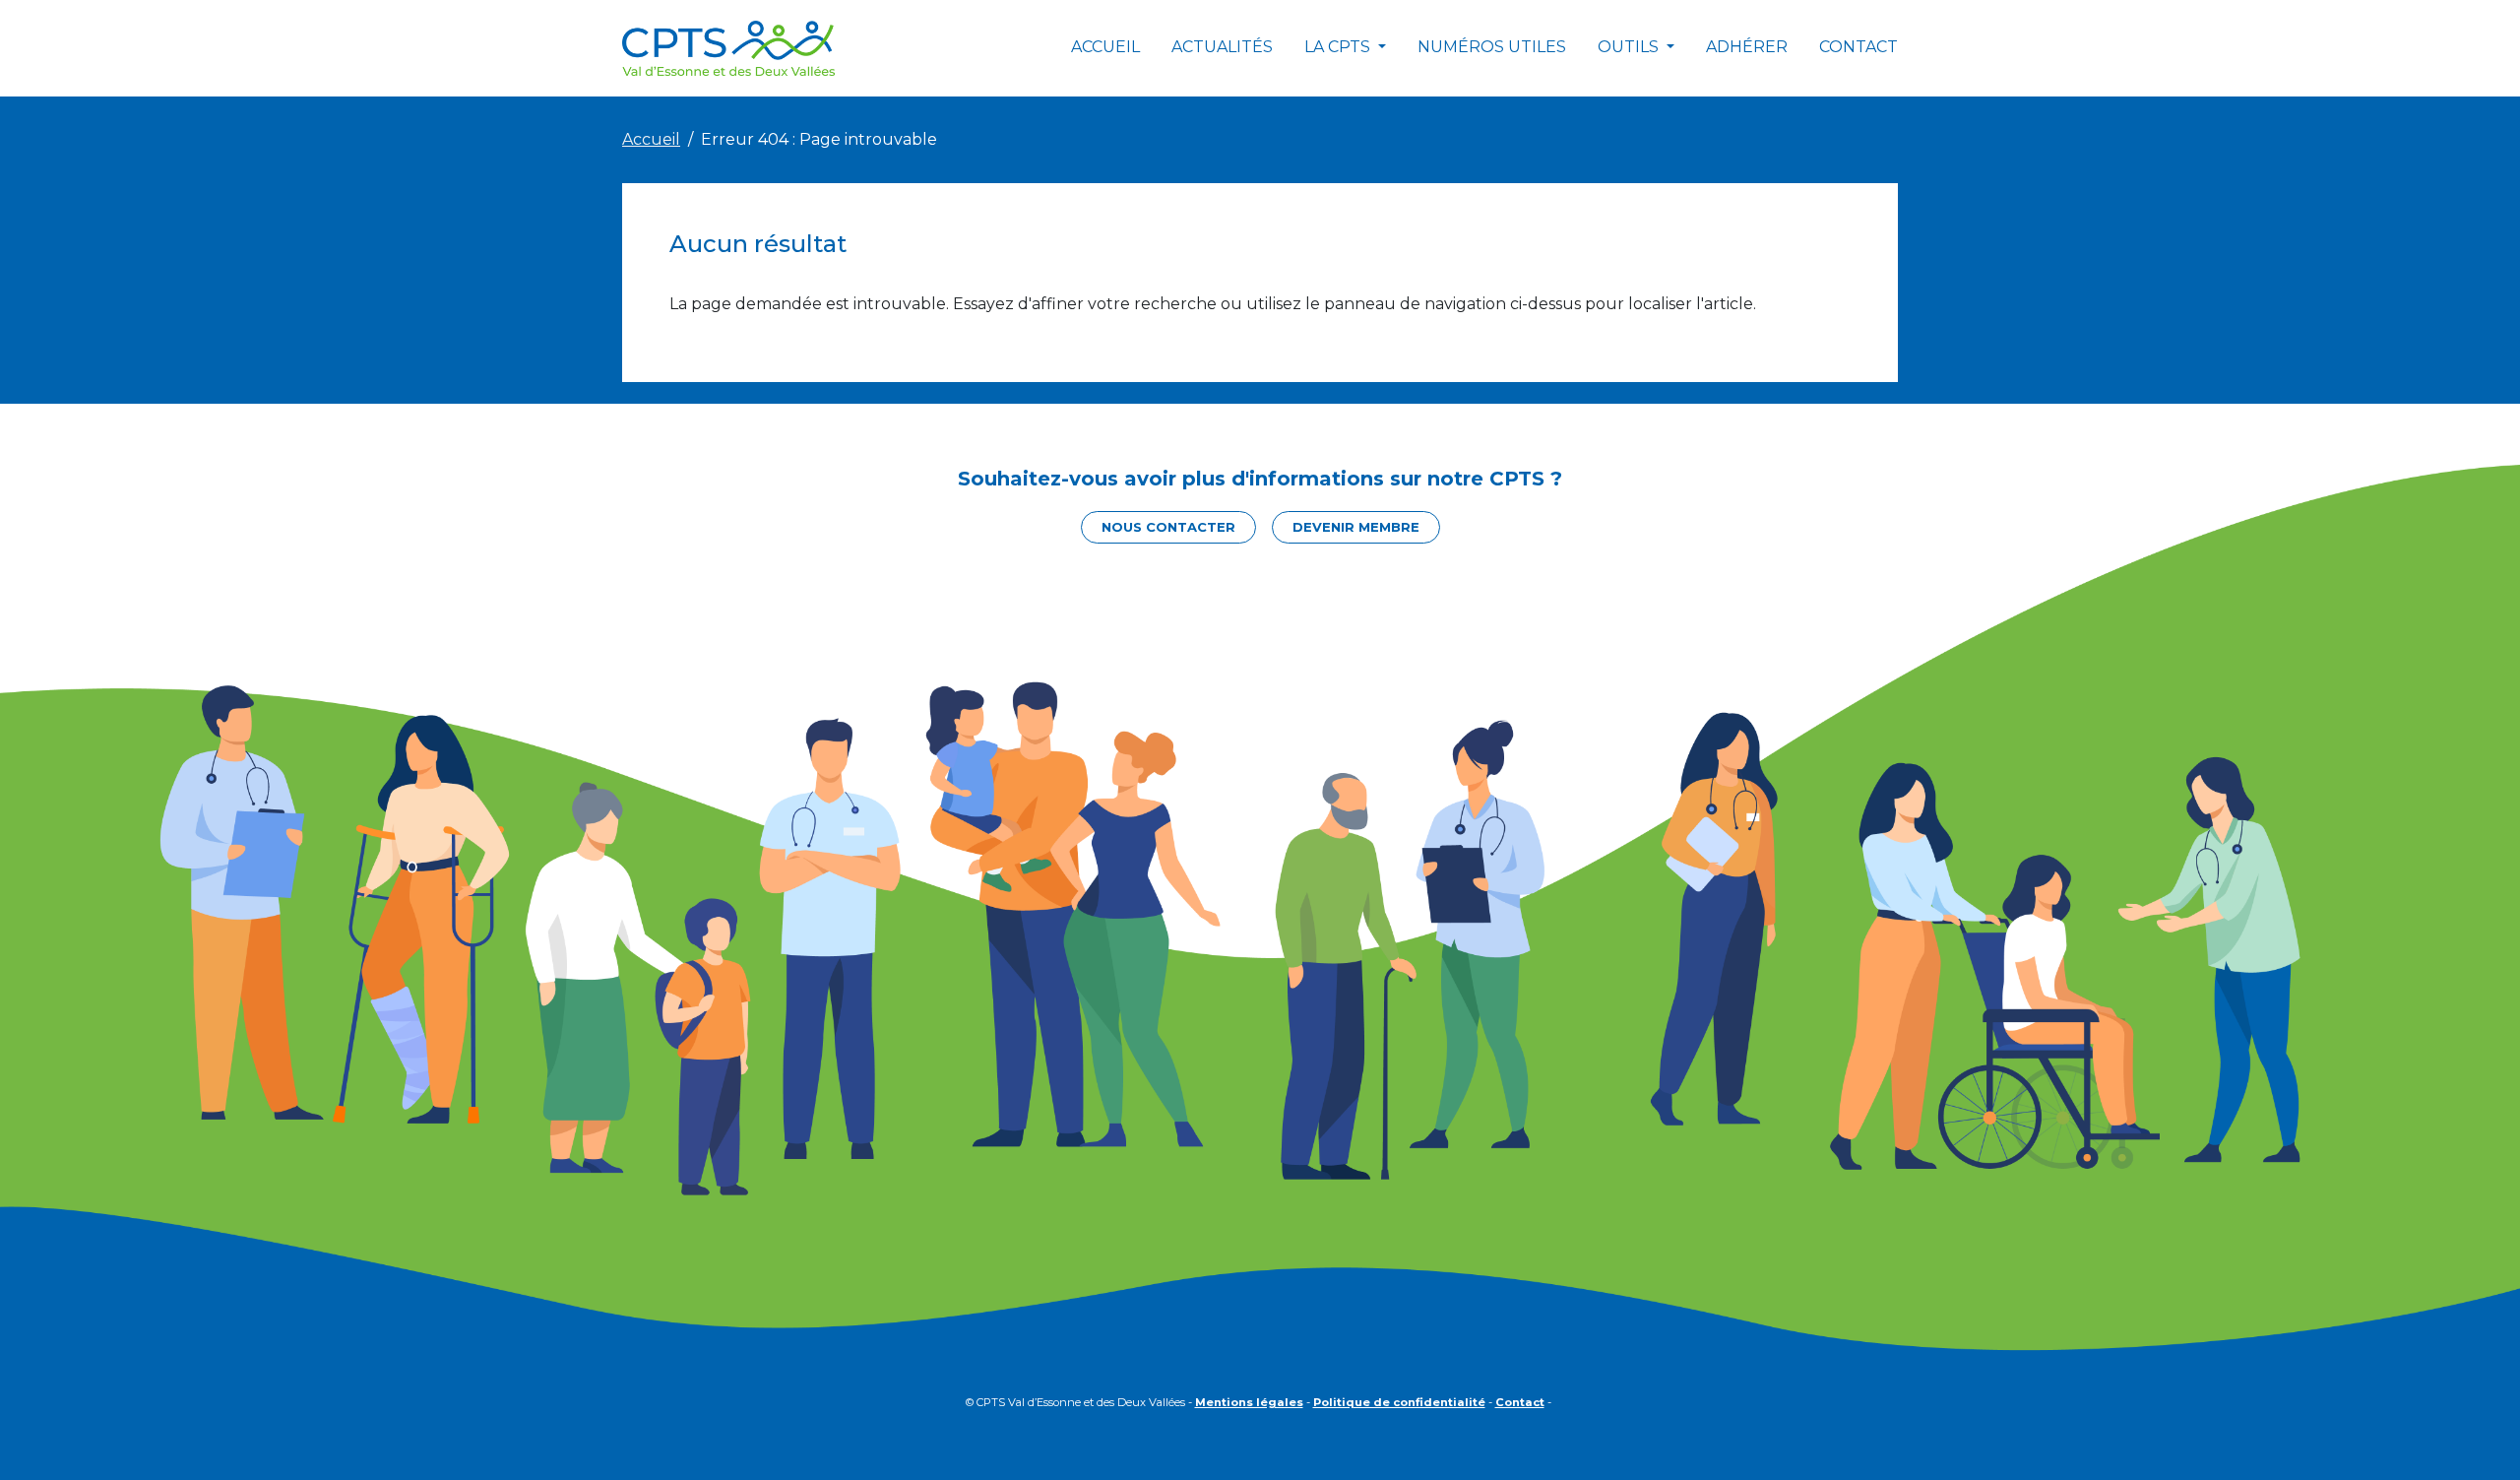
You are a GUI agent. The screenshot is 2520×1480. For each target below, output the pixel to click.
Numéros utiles (1492, 47)
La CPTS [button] (1339, 47)
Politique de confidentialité (1399, 1402)
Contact (1858, 47)
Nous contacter (1168, 527)
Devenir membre (1356, 527)
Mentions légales (1249, 1402)
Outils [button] (1630, 47)
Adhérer (1747, 47)
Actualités (1222, 47)
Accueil (1105, 47)
